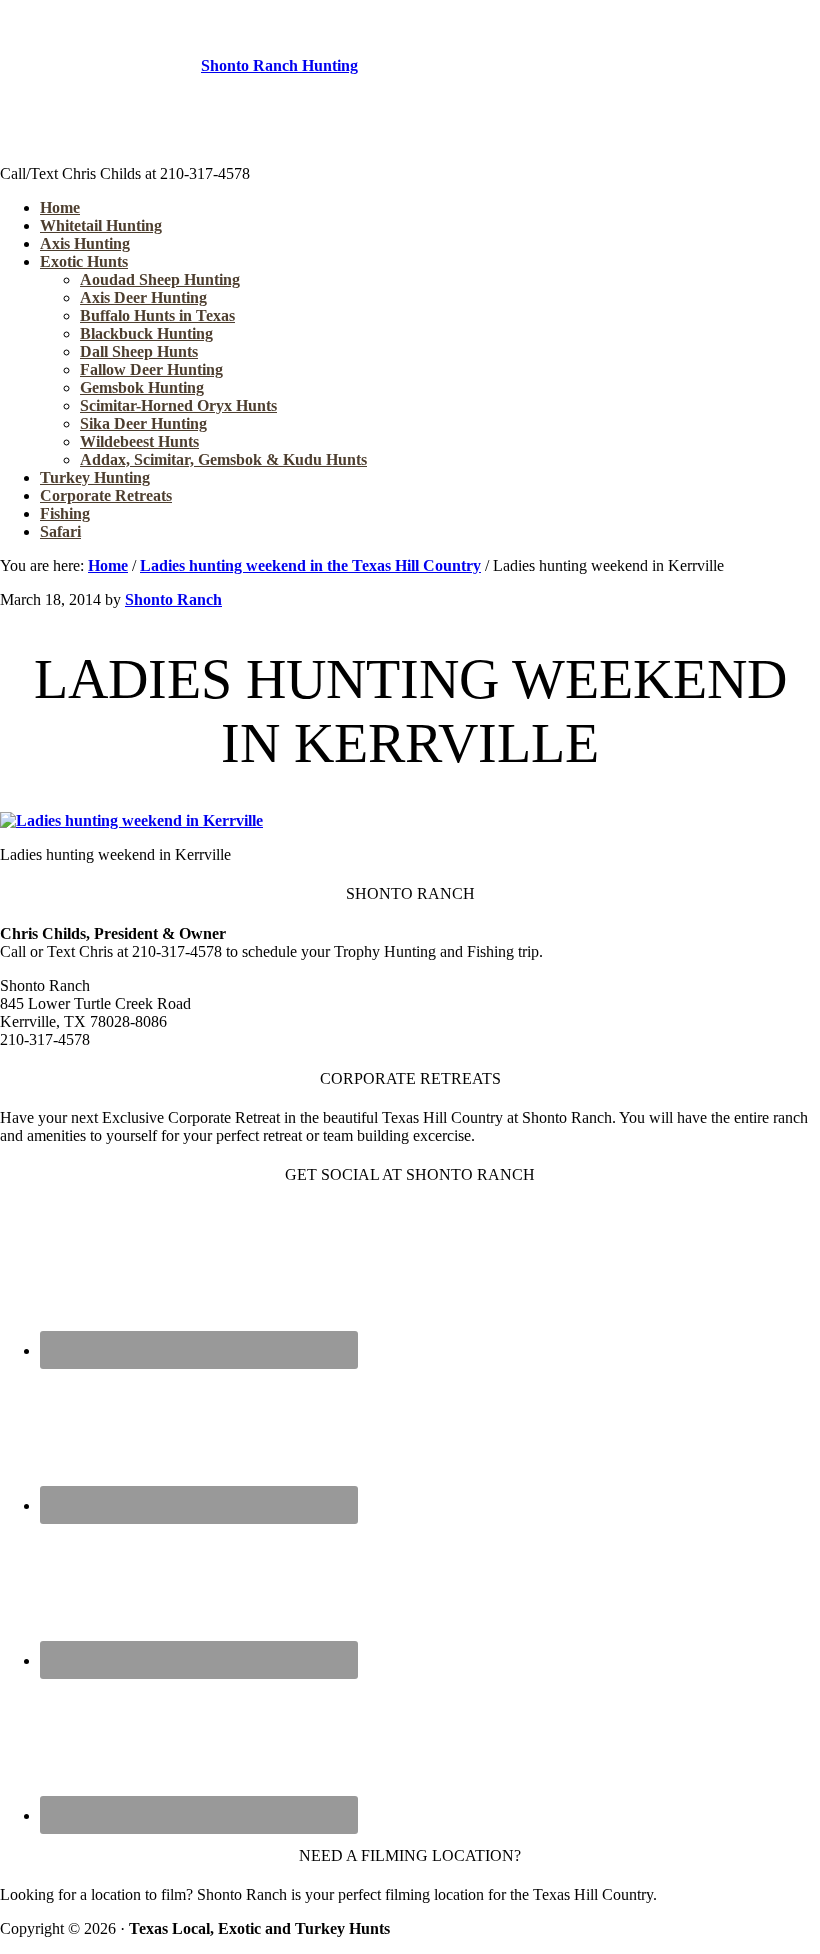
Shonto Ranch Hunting (279, 65)
